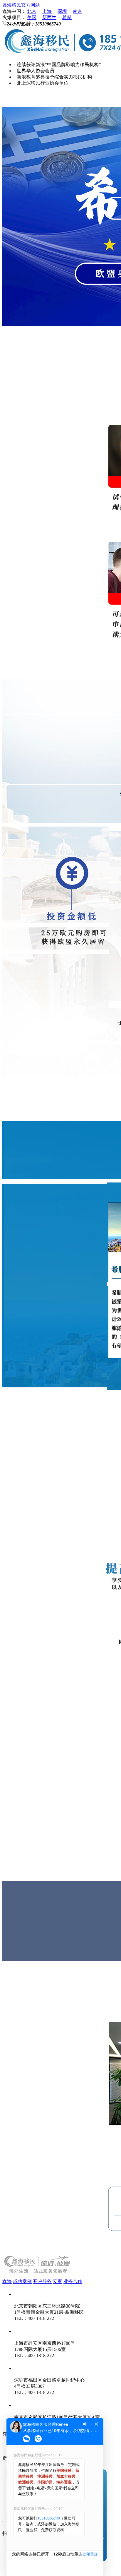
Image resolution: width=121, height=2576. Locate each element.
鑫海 (7, 2281)
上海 (47, 11)
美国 (32, 17)
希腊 (67, 17)
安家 (58, 2281)
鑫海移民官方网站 (21, 5)
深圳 (62, 11)
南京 (78, 11)
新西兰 (49, 17)
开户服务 (42, 2281)
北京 (32, 11)
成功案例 (22, 2281)
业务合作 (73, 2281)
